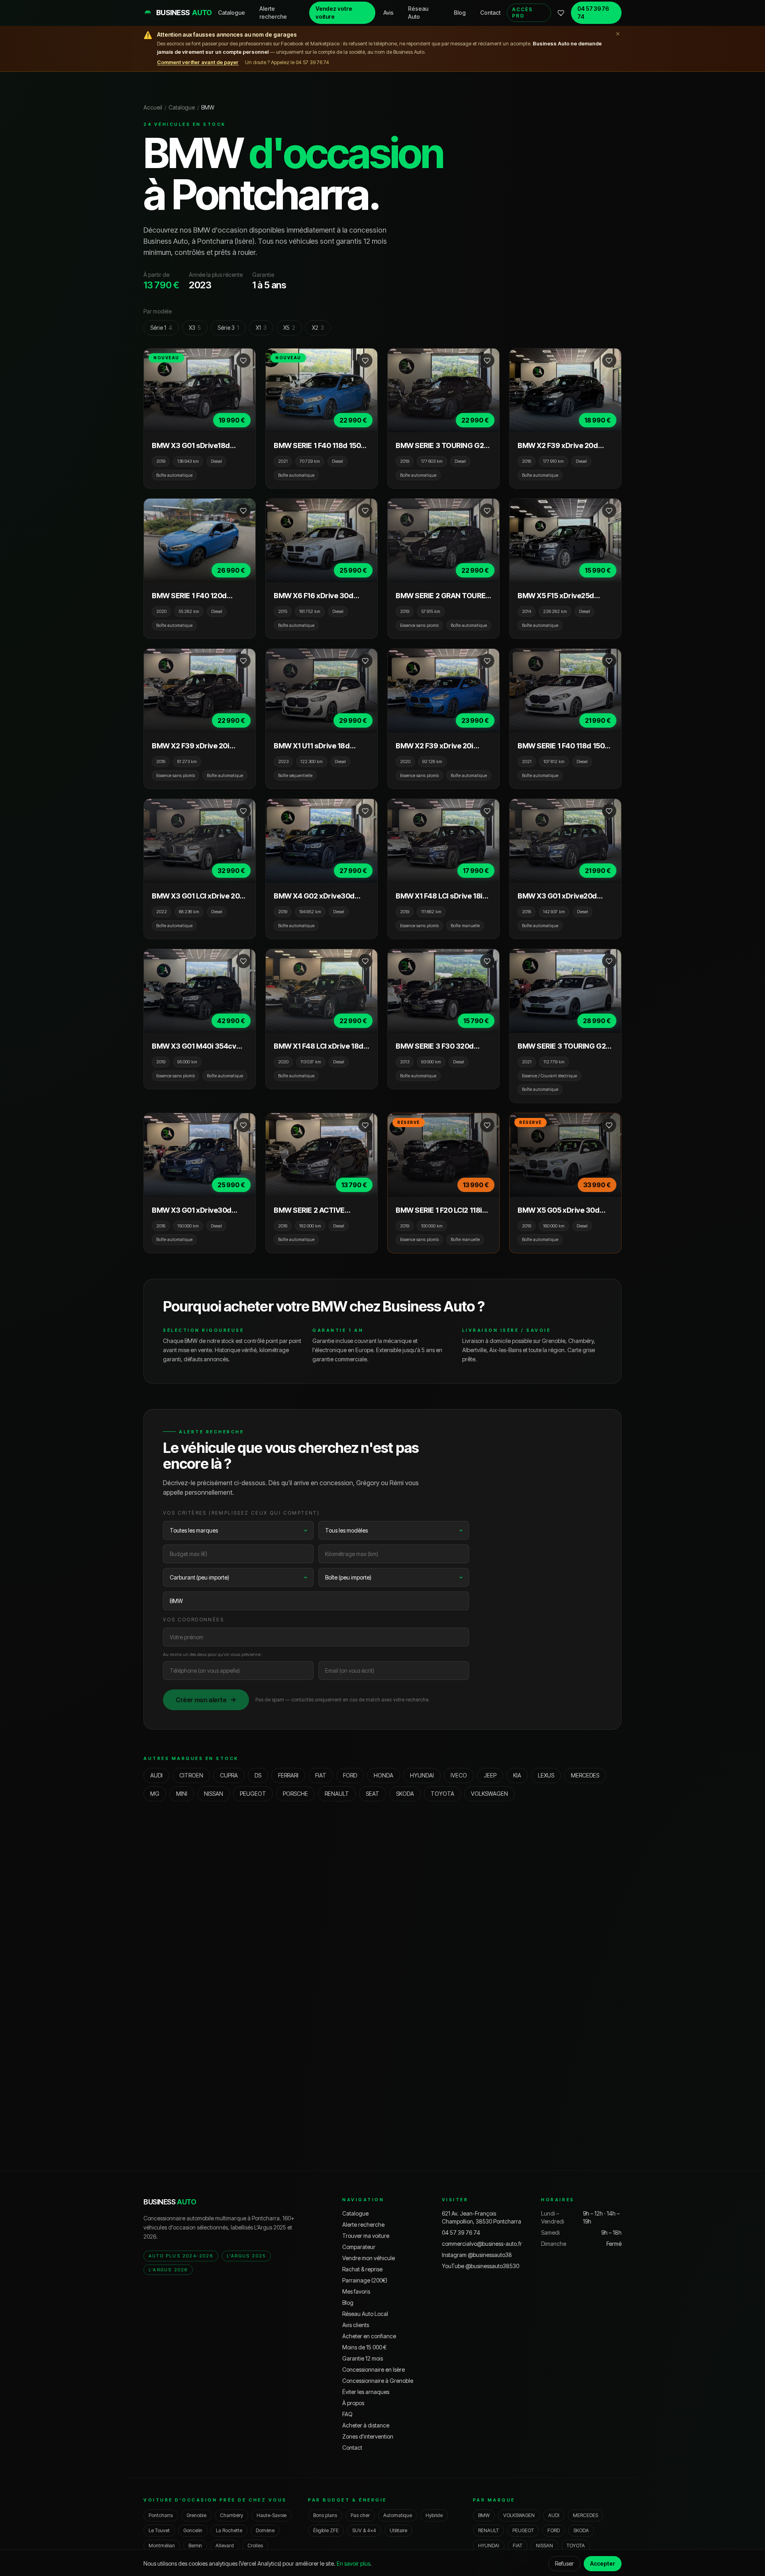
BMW (484, 2515)
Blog (460, 13)
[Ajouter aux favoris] (243, 360)
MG (155, 1794)
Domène (265, 2530)
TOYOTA (442, 1794)
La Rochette (229, 2530)
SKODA (405, 1794)
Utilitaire (398, 2530)
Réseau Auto (418, 13)
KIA (517, 1775)
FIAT (321, 1775)
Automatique (398, 2515)
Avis (388, 13)
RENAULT (337, 1794)
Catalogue (231, 13)
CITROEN (191, 1775)
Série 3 (228, 328)
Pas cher (360, 2515)
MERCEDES (585, 1775)
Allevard (225, 2546)
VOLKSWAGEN (489, 1794)
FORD (350, 1775)
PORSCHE (295, 1794)
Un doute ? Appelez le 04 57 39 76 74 (287, 62)
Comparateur (359, 2247)
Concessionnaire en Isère (374, 2369)
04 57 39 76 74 (593, 13)
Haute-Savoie (272, 2515)
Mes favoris (356, 2291)
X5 (289, 328)
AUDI (156, 1775)
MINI (182, 1794)
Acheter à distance (366, 2425)
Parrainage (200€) (365, 2280)
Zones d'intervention (368, 2436)
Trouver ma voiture (366, 2236)
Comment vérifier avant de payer (198, 62)
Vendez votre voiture (334, 13)
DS (258, 1775)
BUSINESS (170, 2202)
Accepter (603, 2563)
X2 (318, 328)
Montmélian (162, 2546)
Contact (490, 13)
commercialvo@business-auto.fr (482, 2244)
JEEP (490, 1775)
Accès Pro (522, 13)
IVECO (459, 1775)
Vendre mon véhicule (369, 2258)
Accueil (153, 107)
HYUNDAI (422, 1775)
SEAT (373, 1794)
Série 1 (161, 328)
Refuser (564, 2563)
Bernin (195, 2546)
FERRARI (288, 1775)
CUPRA (229, 1775)
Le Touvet (159, 2530)
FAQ (347, 2414)
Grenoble (196, 2515)
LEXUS (546, 1775)
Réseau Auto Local (365, 2314)
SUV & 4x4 (364, 2530)
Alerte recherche (273, 13)
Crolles (255, 2546)
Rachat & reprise (362, 2269)
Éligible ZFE (326, 2530)
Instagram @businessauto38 (477, 2255)
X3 (195, 328)
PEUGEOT (253, 1794)
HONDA (383, 1775)
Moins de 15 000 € (364, 2347)
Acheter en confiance (369, 2336)
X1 (261, 328)
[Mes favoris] (561, 13)
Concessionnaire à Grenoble (378, 2381)
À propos (353, 2403)
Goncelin (193, 2530)
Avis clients (356, 2325)
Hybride (434, 2515)
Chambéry (231, 2515)
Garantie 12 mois (363, 2358)
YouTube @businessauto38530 (481, 2266)
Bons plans (325, 2515)
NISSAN (214, 1794)
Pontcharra (161, 2515)
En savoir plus (353, 2563)
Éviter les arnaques (366, 2392)
